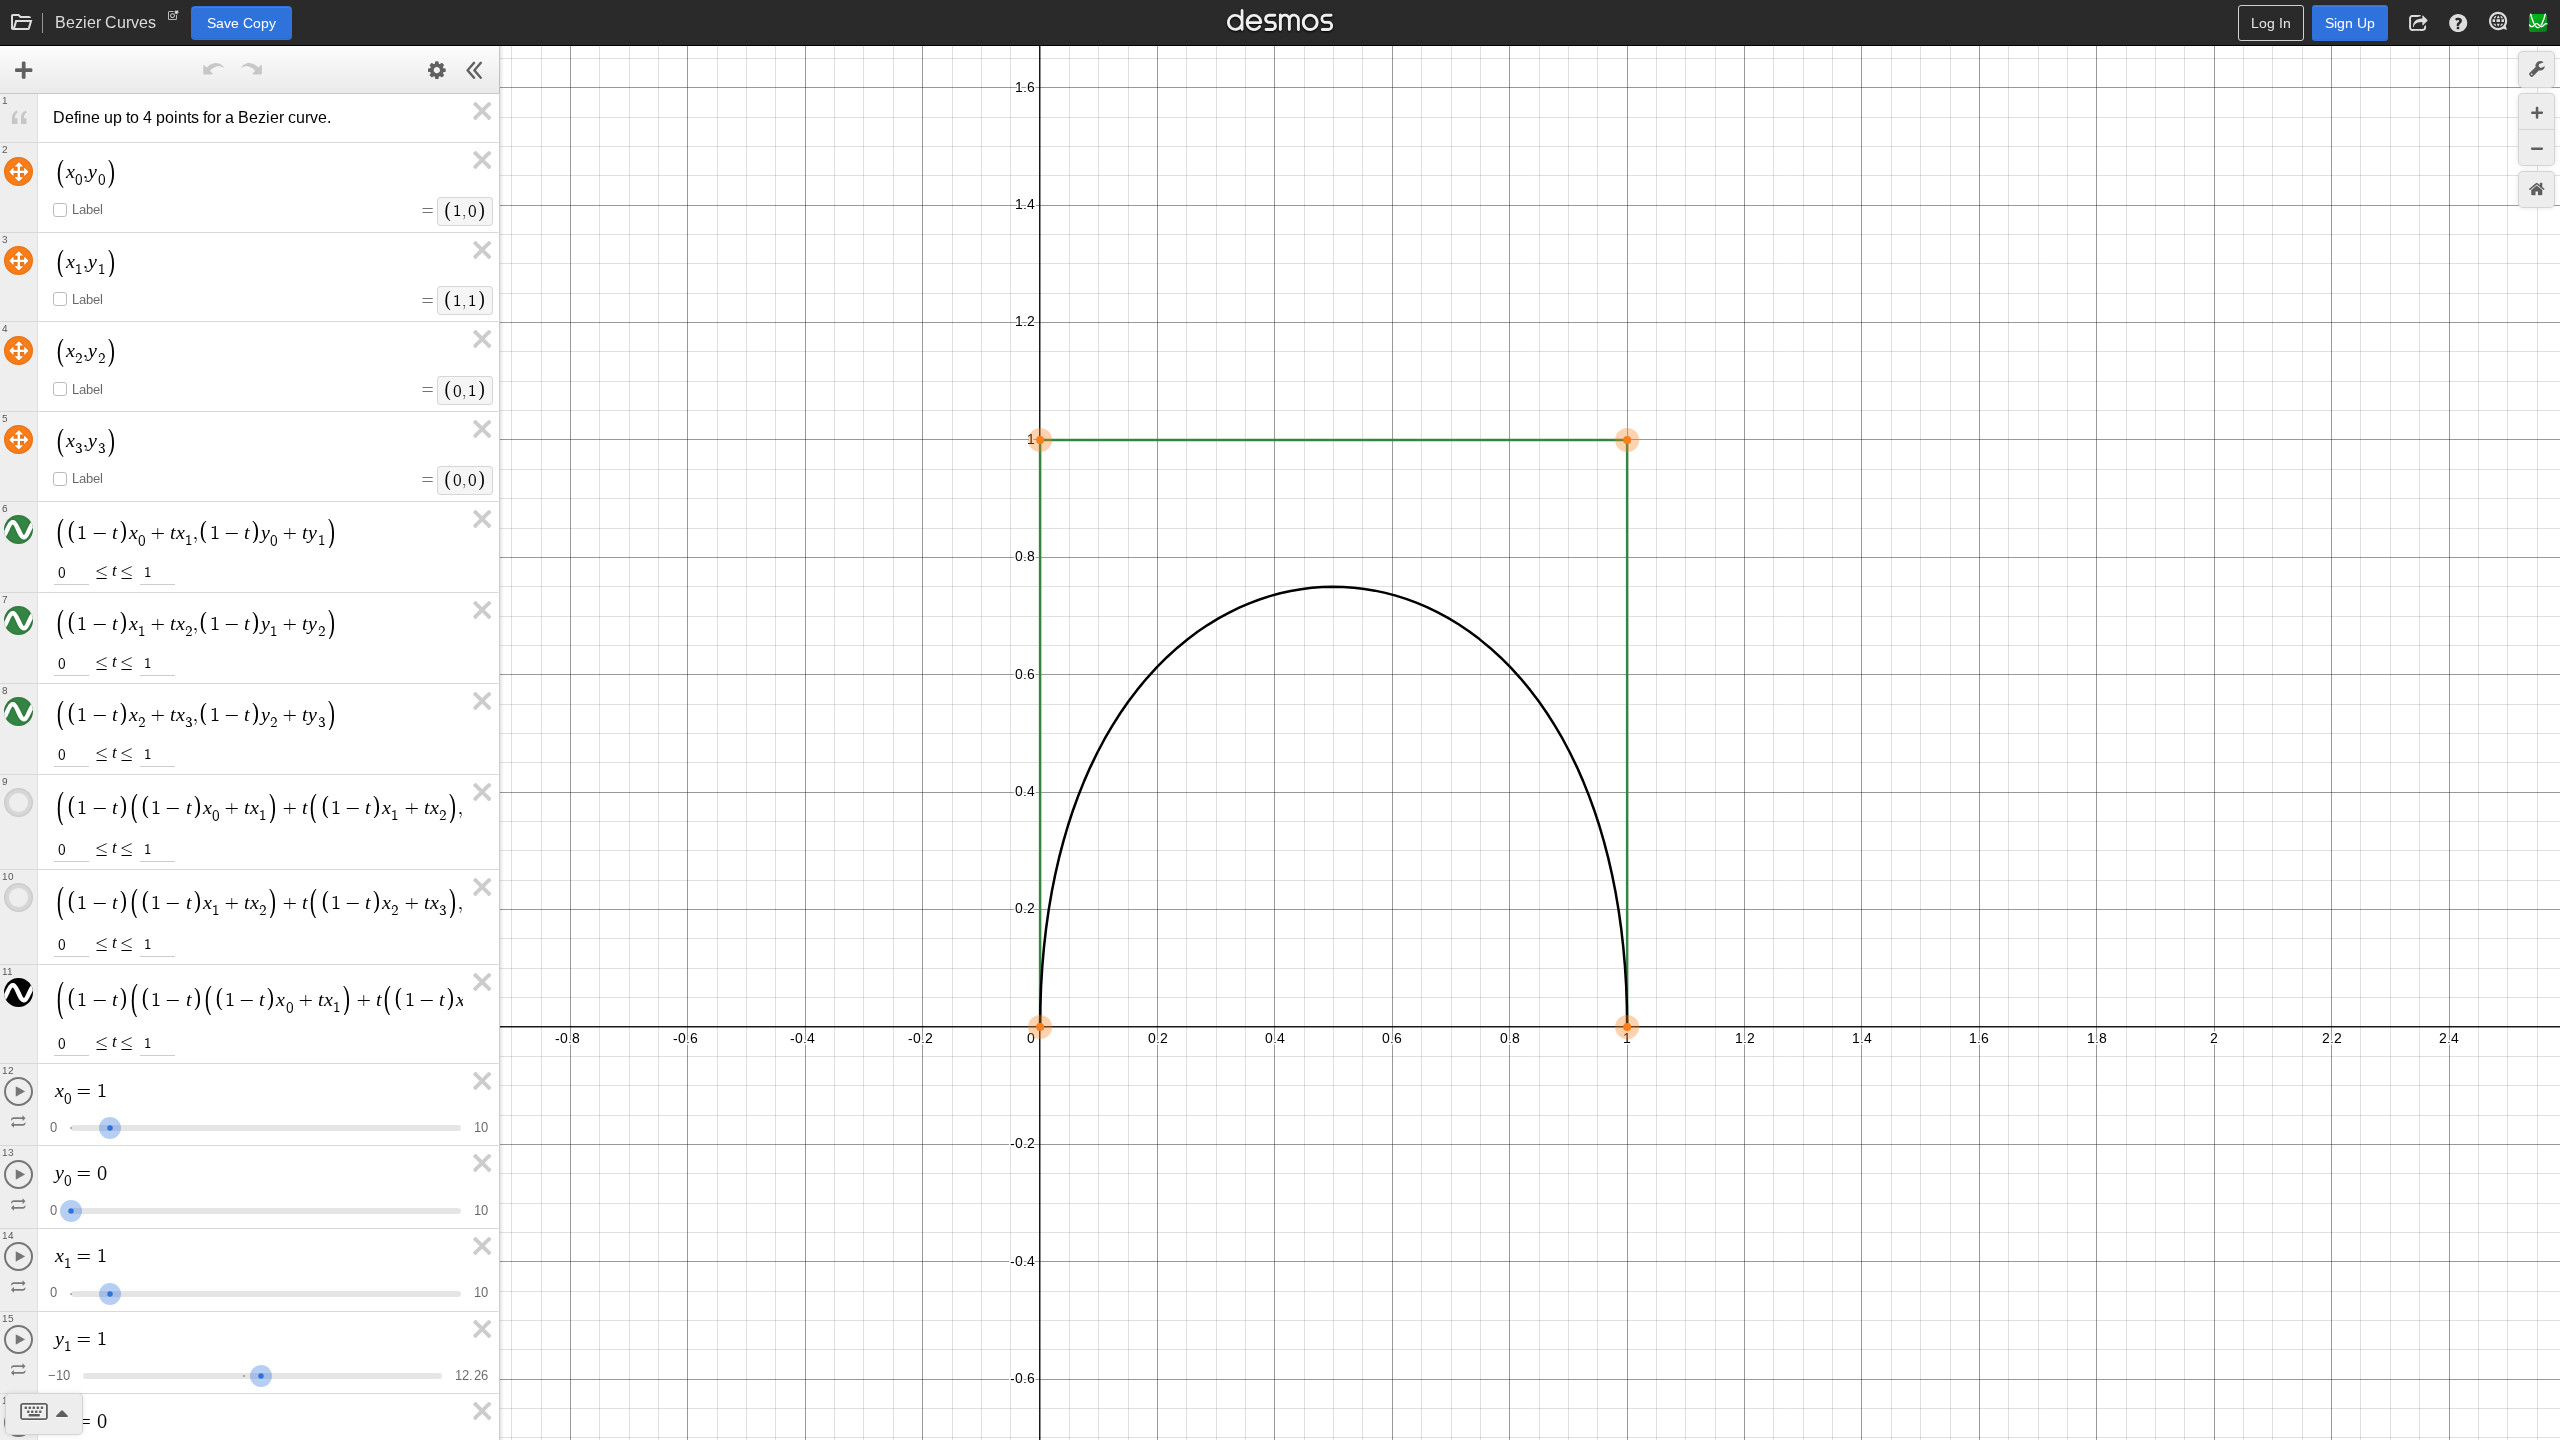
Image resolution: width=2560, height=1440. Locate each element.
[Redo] (252, 70)
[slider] (110, 1125)
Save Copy (241, 23)
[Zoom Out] (2536, 147)
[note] (173, 20)
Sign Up (2350, 23)
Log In (2271, 23)
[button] (2418, 23)
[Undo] (214, 70)
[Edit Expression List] (437, 70)
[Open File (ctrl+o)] (22, 23)
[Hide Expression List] (475, 70)
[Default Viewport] (2536, 189)
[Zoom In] (2536, 111)
